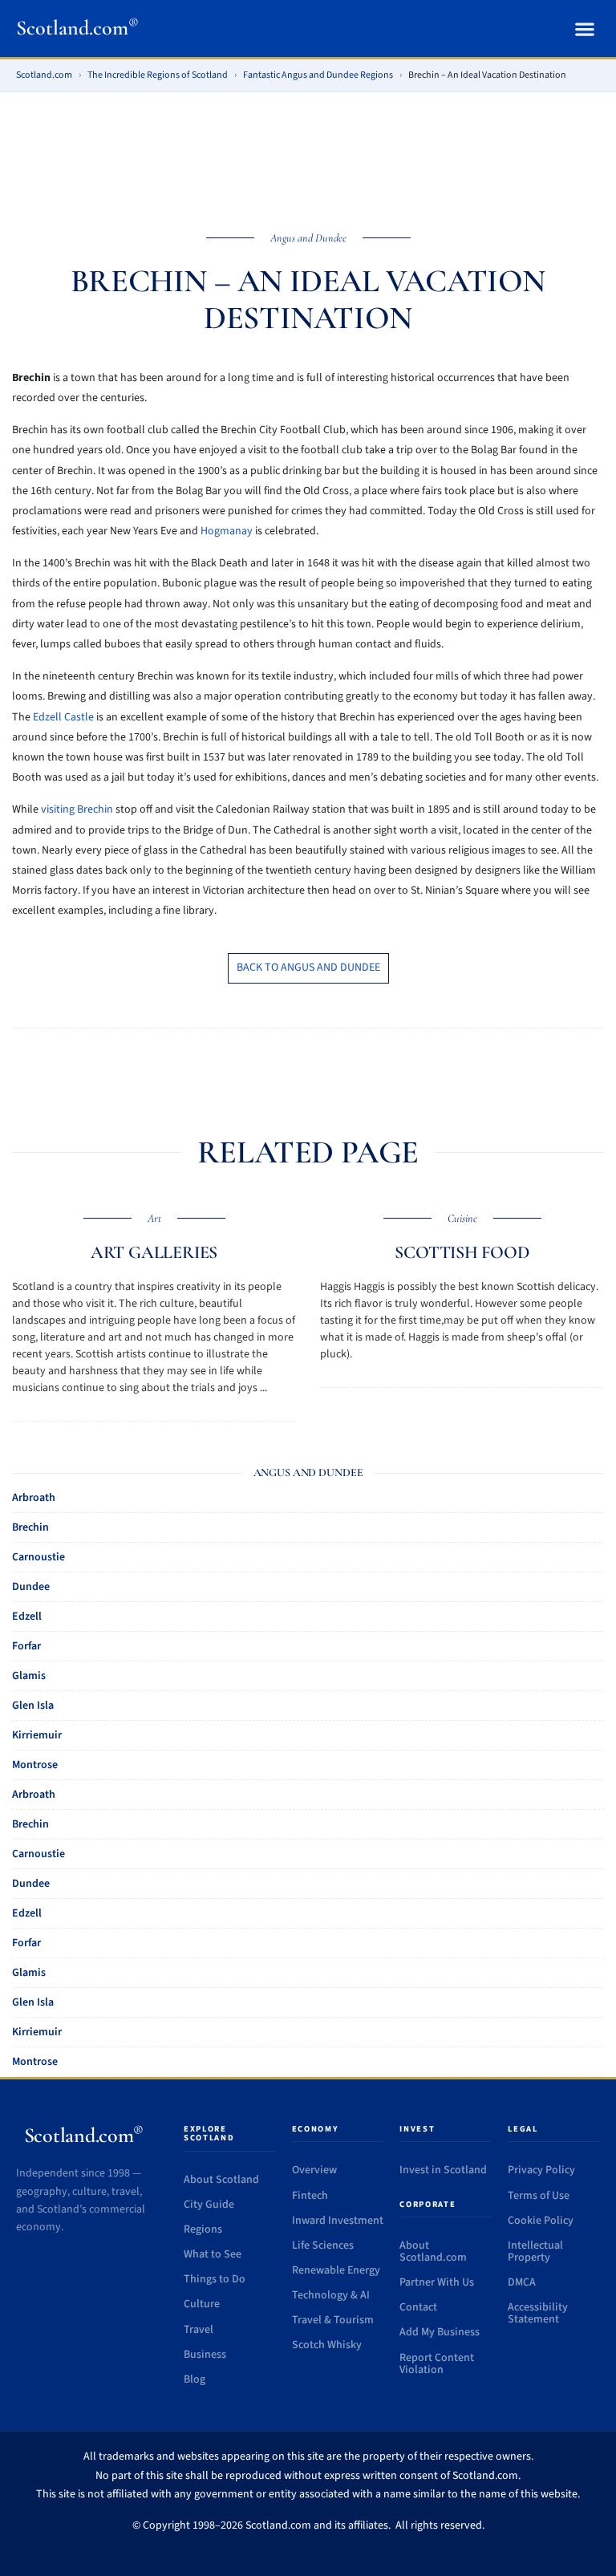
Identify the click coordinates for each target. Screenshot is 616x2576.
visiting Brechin (77, 809)
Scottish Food (462, 1252)
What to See (213, 2254)
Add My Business (440, 2332)
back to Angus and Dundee (308, 968)
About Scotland (221, 2180)
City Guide (209, 2205)
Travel (199, 2330)
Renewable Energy (336, 2270)
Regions (203, 2229)
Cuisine (462, 1218)
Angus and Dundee (308, 238)
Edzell (27, 1617)
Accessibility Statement (538, 2313)
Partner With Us (437, 2282)
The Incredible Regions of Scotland (158, 75)
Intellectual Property (535, 2251)
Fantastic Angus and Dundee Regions (318, 75)
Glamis (29, 1676)
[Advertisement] (308, 151)
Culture (202, 2304)
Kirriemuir (37, 1735)
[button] (584, 28)
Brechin (30, 1527)
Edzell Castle (63, 717)
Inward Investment (338, 2221)
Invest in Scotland (443, 2170)
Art (154, 1218)
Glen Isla (33, 1706)
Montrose (35, 1765)
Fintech (310, 2196)
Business (205, 2355)
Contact (418, 2307)
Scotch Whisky (327, 2345)
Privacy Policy (541, 2170)
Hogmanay (227, 531)
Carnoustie (38, 1557)
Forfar (26, 1646)
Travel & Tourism (333, 2320)
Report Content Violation (437, 2364)
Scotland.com (77, 28)
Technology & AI (331, 2295)
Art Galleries (154, 1252)
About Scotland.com (433, 2251)
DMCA (522, 2282)
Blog (195, 2379)
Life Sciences (323, 2245)
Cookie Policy (541, 2221)
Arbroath (34, 1498)
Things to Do (215, 2279)
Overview (314, 2170)
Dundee (31, 1587)
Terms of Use (539, 2196)
